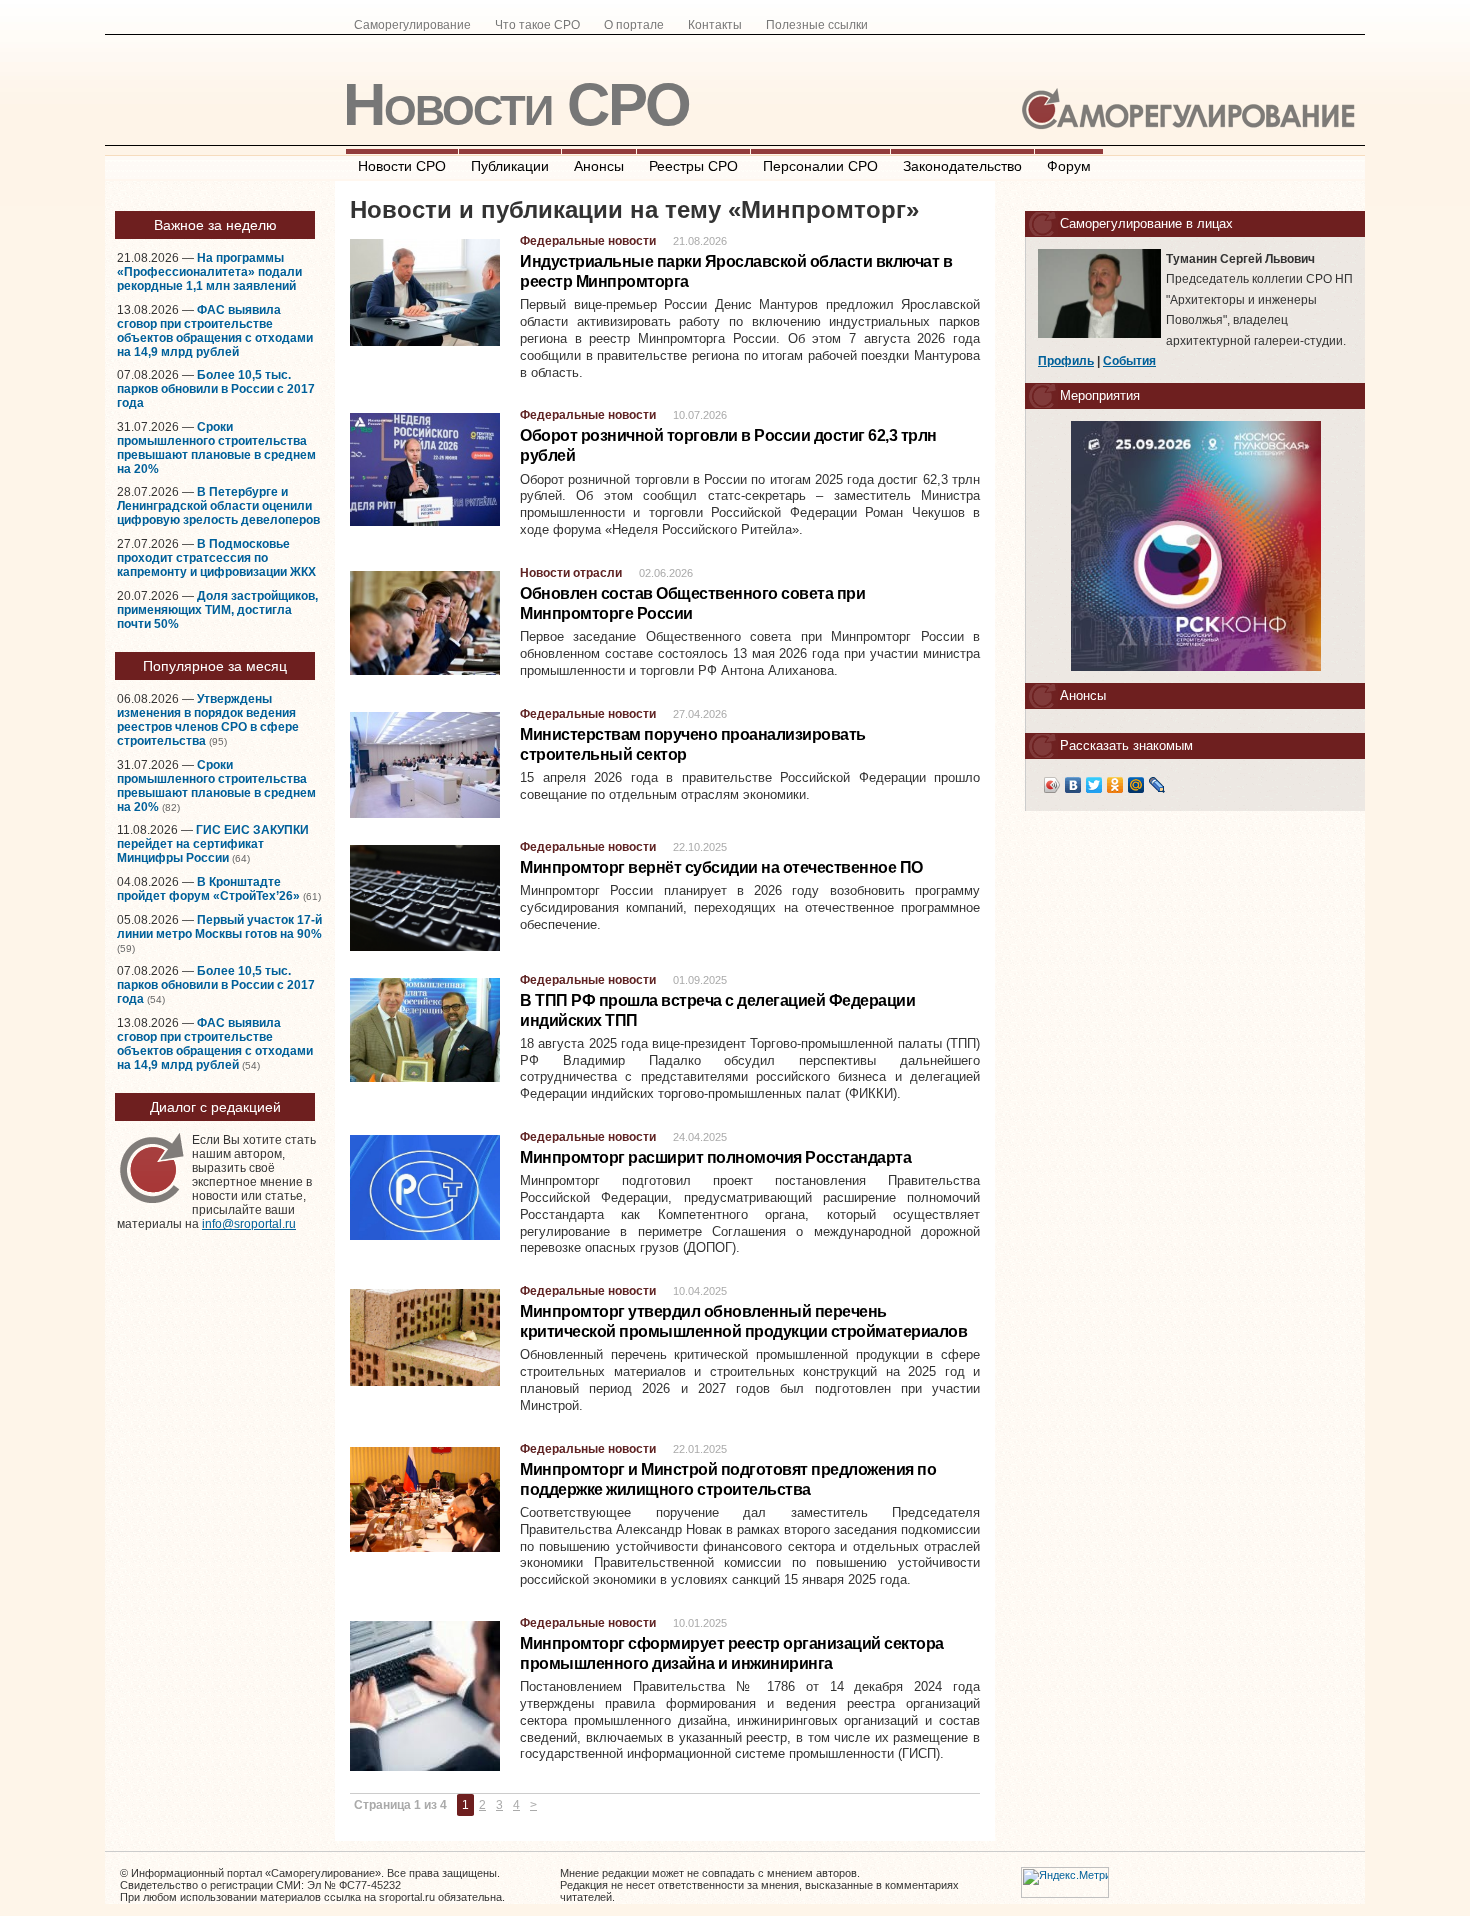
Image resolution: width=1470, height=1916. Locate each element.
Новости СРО (516, 104)
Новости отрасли (571, 573)
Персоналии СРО (820, 166)
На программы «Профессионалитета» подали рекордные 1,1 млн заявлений (209, 272)
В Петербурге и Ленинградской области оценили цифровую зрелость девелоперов (218, 506)
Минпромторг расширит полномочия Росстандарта (715, 1157)
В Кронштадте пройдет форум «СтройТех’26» (208, 889)
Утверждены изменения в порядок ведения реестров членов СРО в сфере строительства (208, 720)
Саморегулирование (412, 25)
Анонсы (599, 166)
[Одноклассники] (1115, 785)
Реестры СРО (693, 166)
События (1129, 361)
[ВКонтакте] (1073, 785)
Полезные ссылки (817, 25)
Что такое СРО (537, 25)
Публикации (510, 166)
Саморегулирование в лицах (1146, 223)
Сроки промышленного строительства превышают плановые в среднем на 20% (216, 448)
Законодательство (962, 166)
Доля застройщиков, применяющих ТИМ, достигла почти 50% (217, 610)
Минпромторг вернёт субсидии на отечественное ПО (721, 867)
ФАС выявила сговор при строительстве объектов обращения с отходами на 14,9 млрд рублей (215, 331)
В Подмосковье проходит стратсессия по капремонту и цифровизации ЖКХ (216, 558)
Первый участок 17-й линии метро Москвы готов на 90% (219, 927)
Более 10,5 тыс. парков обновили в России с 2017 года (216, 389)
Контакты (715, 25)
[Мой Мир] (1136, 785)
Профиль (1066, 361)
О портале (634, 25)
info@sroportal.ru (249, 1224)
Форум (1069, 166)
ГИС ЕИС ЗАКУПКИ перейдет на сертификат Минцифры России (213, 844)
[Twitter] (1094, 785)
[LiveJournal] (1157, 785)
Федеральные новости (588, 241)
